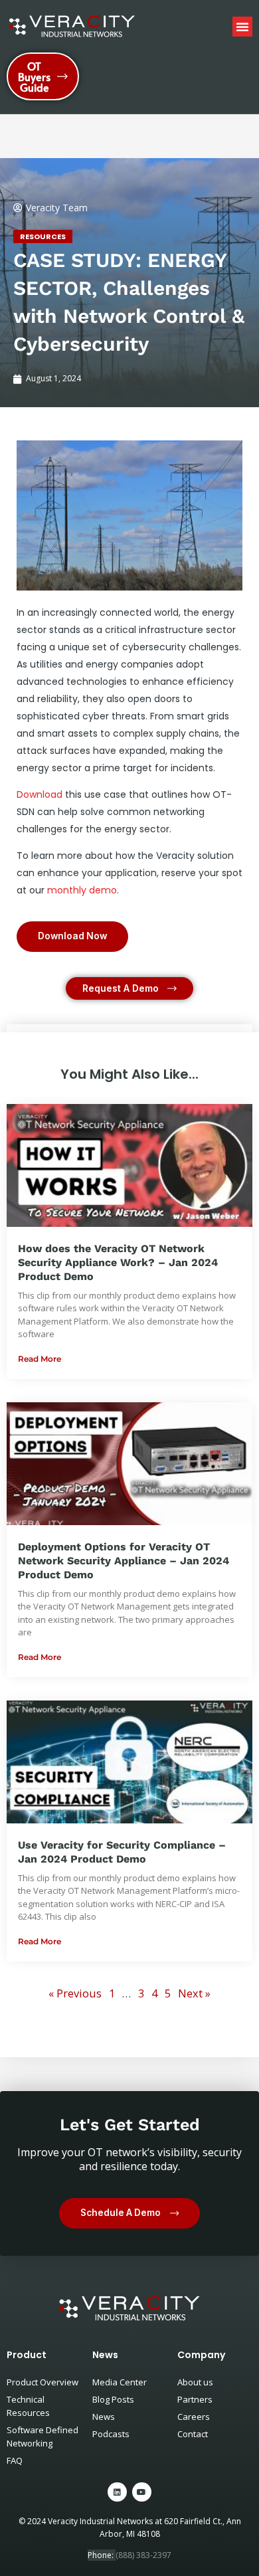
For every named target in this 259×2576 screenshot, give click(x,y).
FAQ (15, 2460)
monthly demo (82, 890)
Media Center (120, 2382)
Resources (43, 236)
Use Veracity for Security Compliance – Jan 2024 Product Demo (122, 1852)
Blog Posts (113, 2399)
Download (40, 794)
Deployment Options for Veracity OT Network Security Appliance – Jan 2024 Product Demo (124, 1561)
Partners (195, 2399)
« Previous (75, 1993)
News (104, 2417)
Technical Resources (28, 2406)
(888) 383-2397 (143, 2555)
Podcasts (111, 2434)
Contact (193, 2434)
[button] (242, 27)
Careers (194, 2417)
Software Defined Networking (43, 2437)
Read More (40, 1359)
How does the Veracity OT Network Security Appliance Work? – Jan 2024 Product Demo (118, 1262)
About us (195, 2382)
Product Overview (43, 2382)
